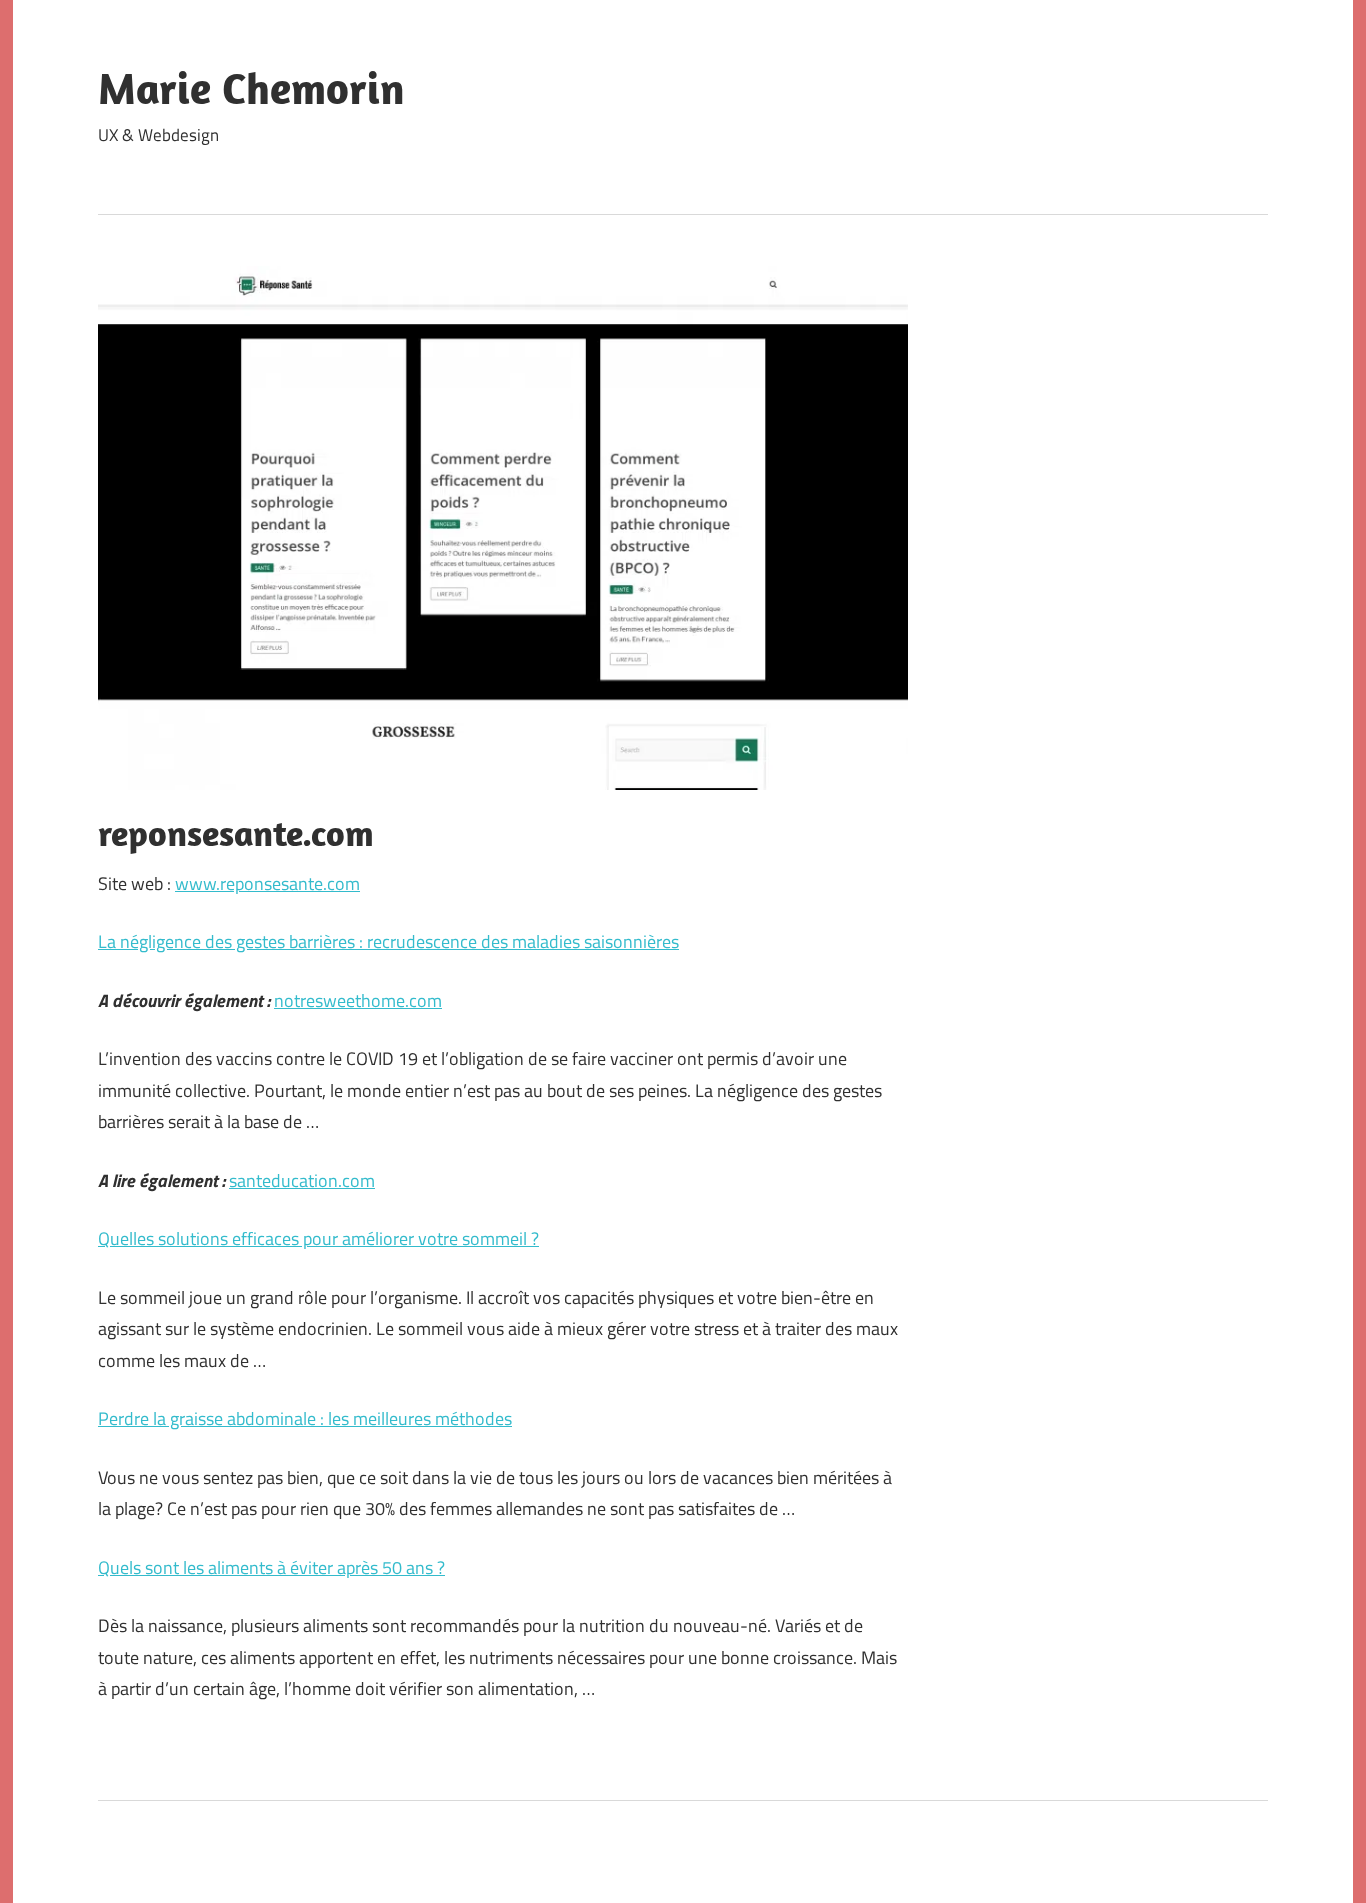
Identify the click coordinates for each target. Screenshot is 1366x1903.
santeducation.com (302, 1180)
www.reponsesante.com (267, 883)
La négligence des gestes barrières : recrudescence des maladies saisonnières (388, 941)
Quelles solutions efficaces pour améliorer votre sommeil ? (318, 1238)
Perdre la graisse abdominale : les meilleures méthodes (305, 1418)
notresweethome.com (358, 1000)
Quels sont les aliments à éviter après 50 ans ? (271, 1567)
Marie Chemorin (251, 88)
